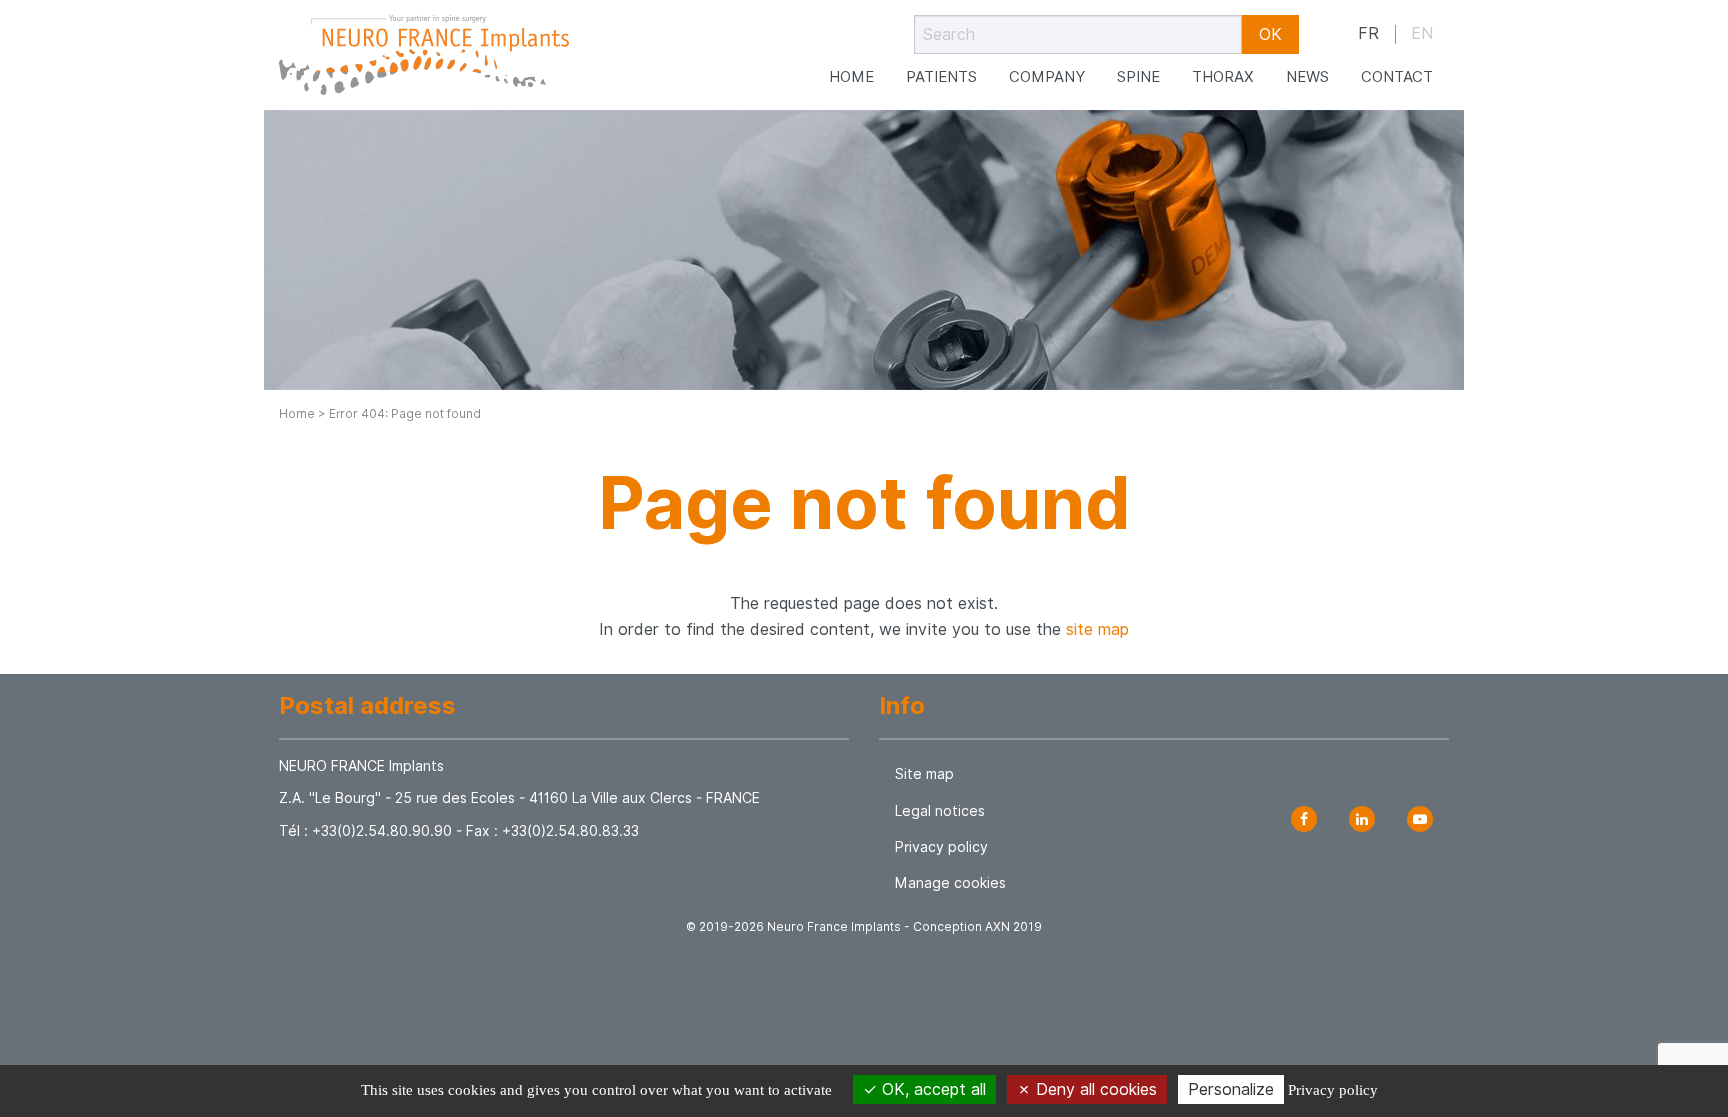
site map (1097, 629)
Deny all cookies (1094, 1089)
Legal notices (940, 811)
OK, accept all (931, 1089)
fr (1368, 33)
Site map (924, 774)
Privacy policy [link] (1333, 1090)
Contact (1397, 77)
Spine (1138, 77)
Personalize (1231, 1089)
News (1307, 77)
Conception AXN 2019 (977, 926)
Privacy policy (941, 847)
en (1422, 33)
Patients (941, 77)
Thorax (1223, 77)
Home (851, 77)
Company (1047, 77)
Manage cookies (950, 883)
